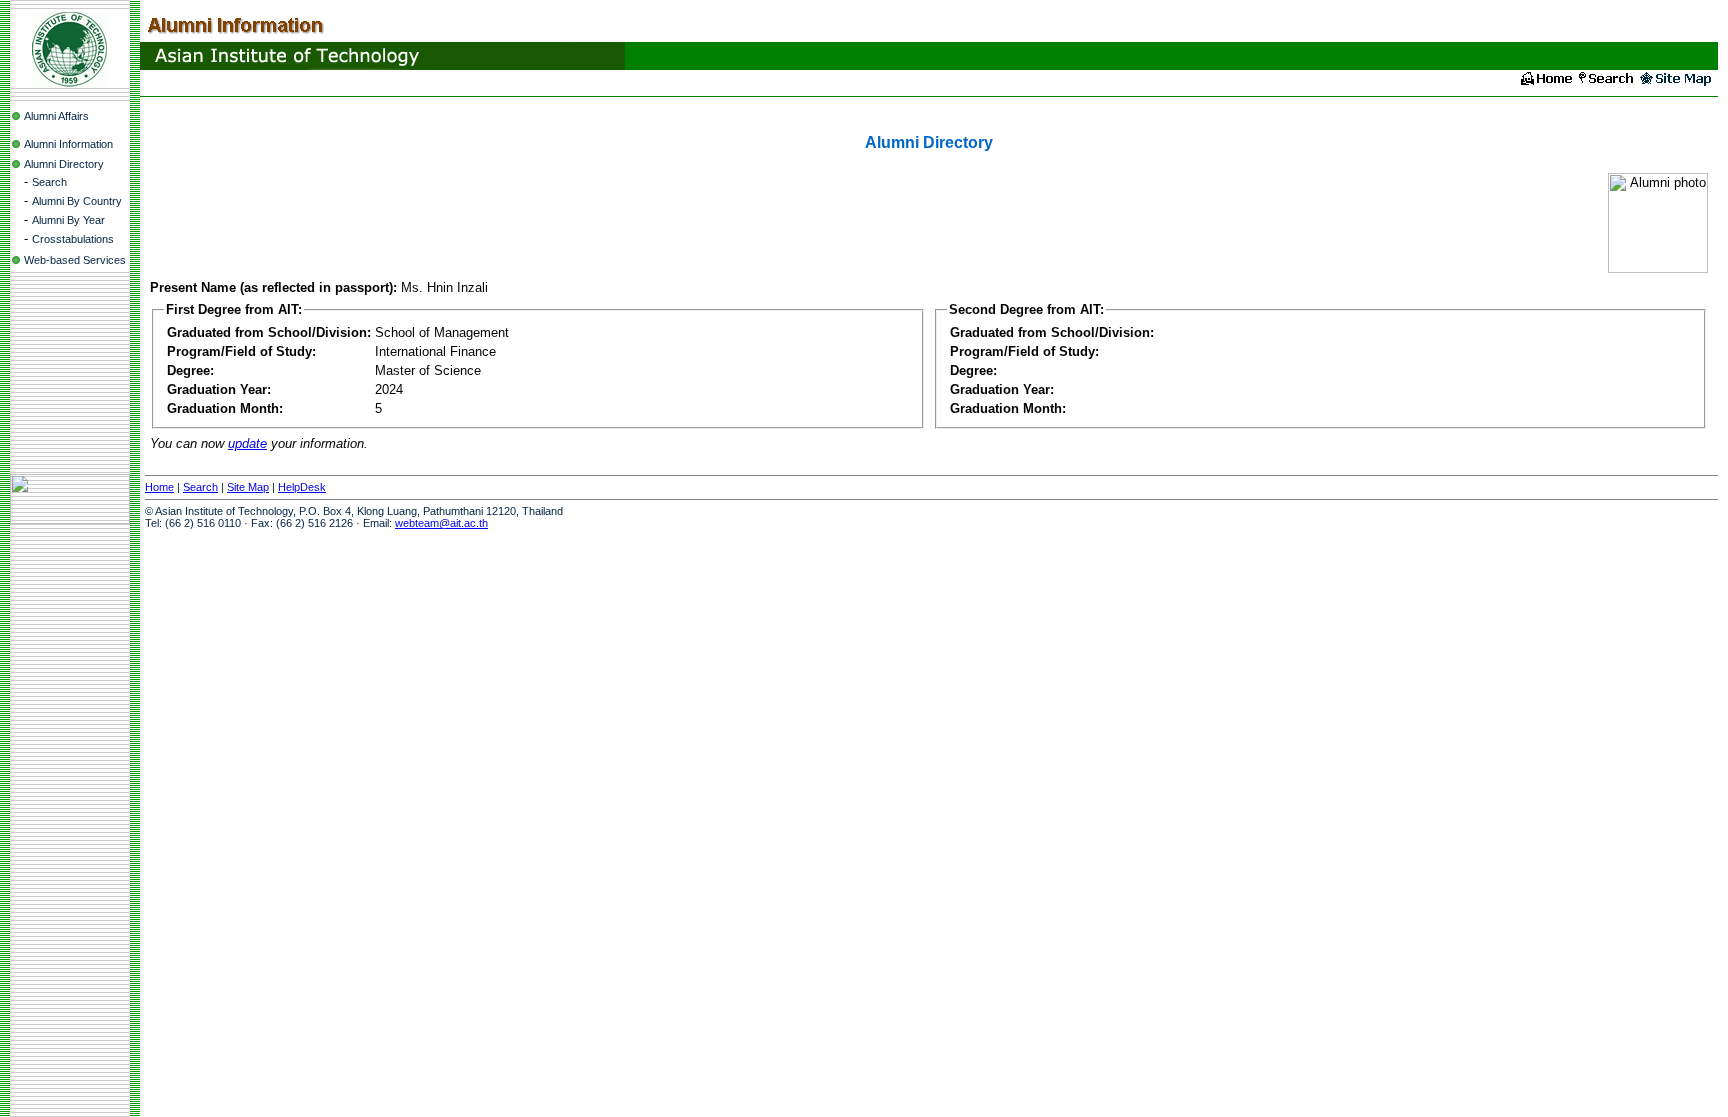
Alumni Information (68, 144)
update (247, 443)
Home (159, 487)
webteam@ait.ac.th (441, 523)
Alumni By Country (77, 201)
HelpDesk (302, 487)
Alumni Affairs (56, 116)
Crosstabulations (73, 239)
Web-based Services (75, 260)
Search (49, 182)
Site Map (248, 487)
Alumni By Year (68, 220)
